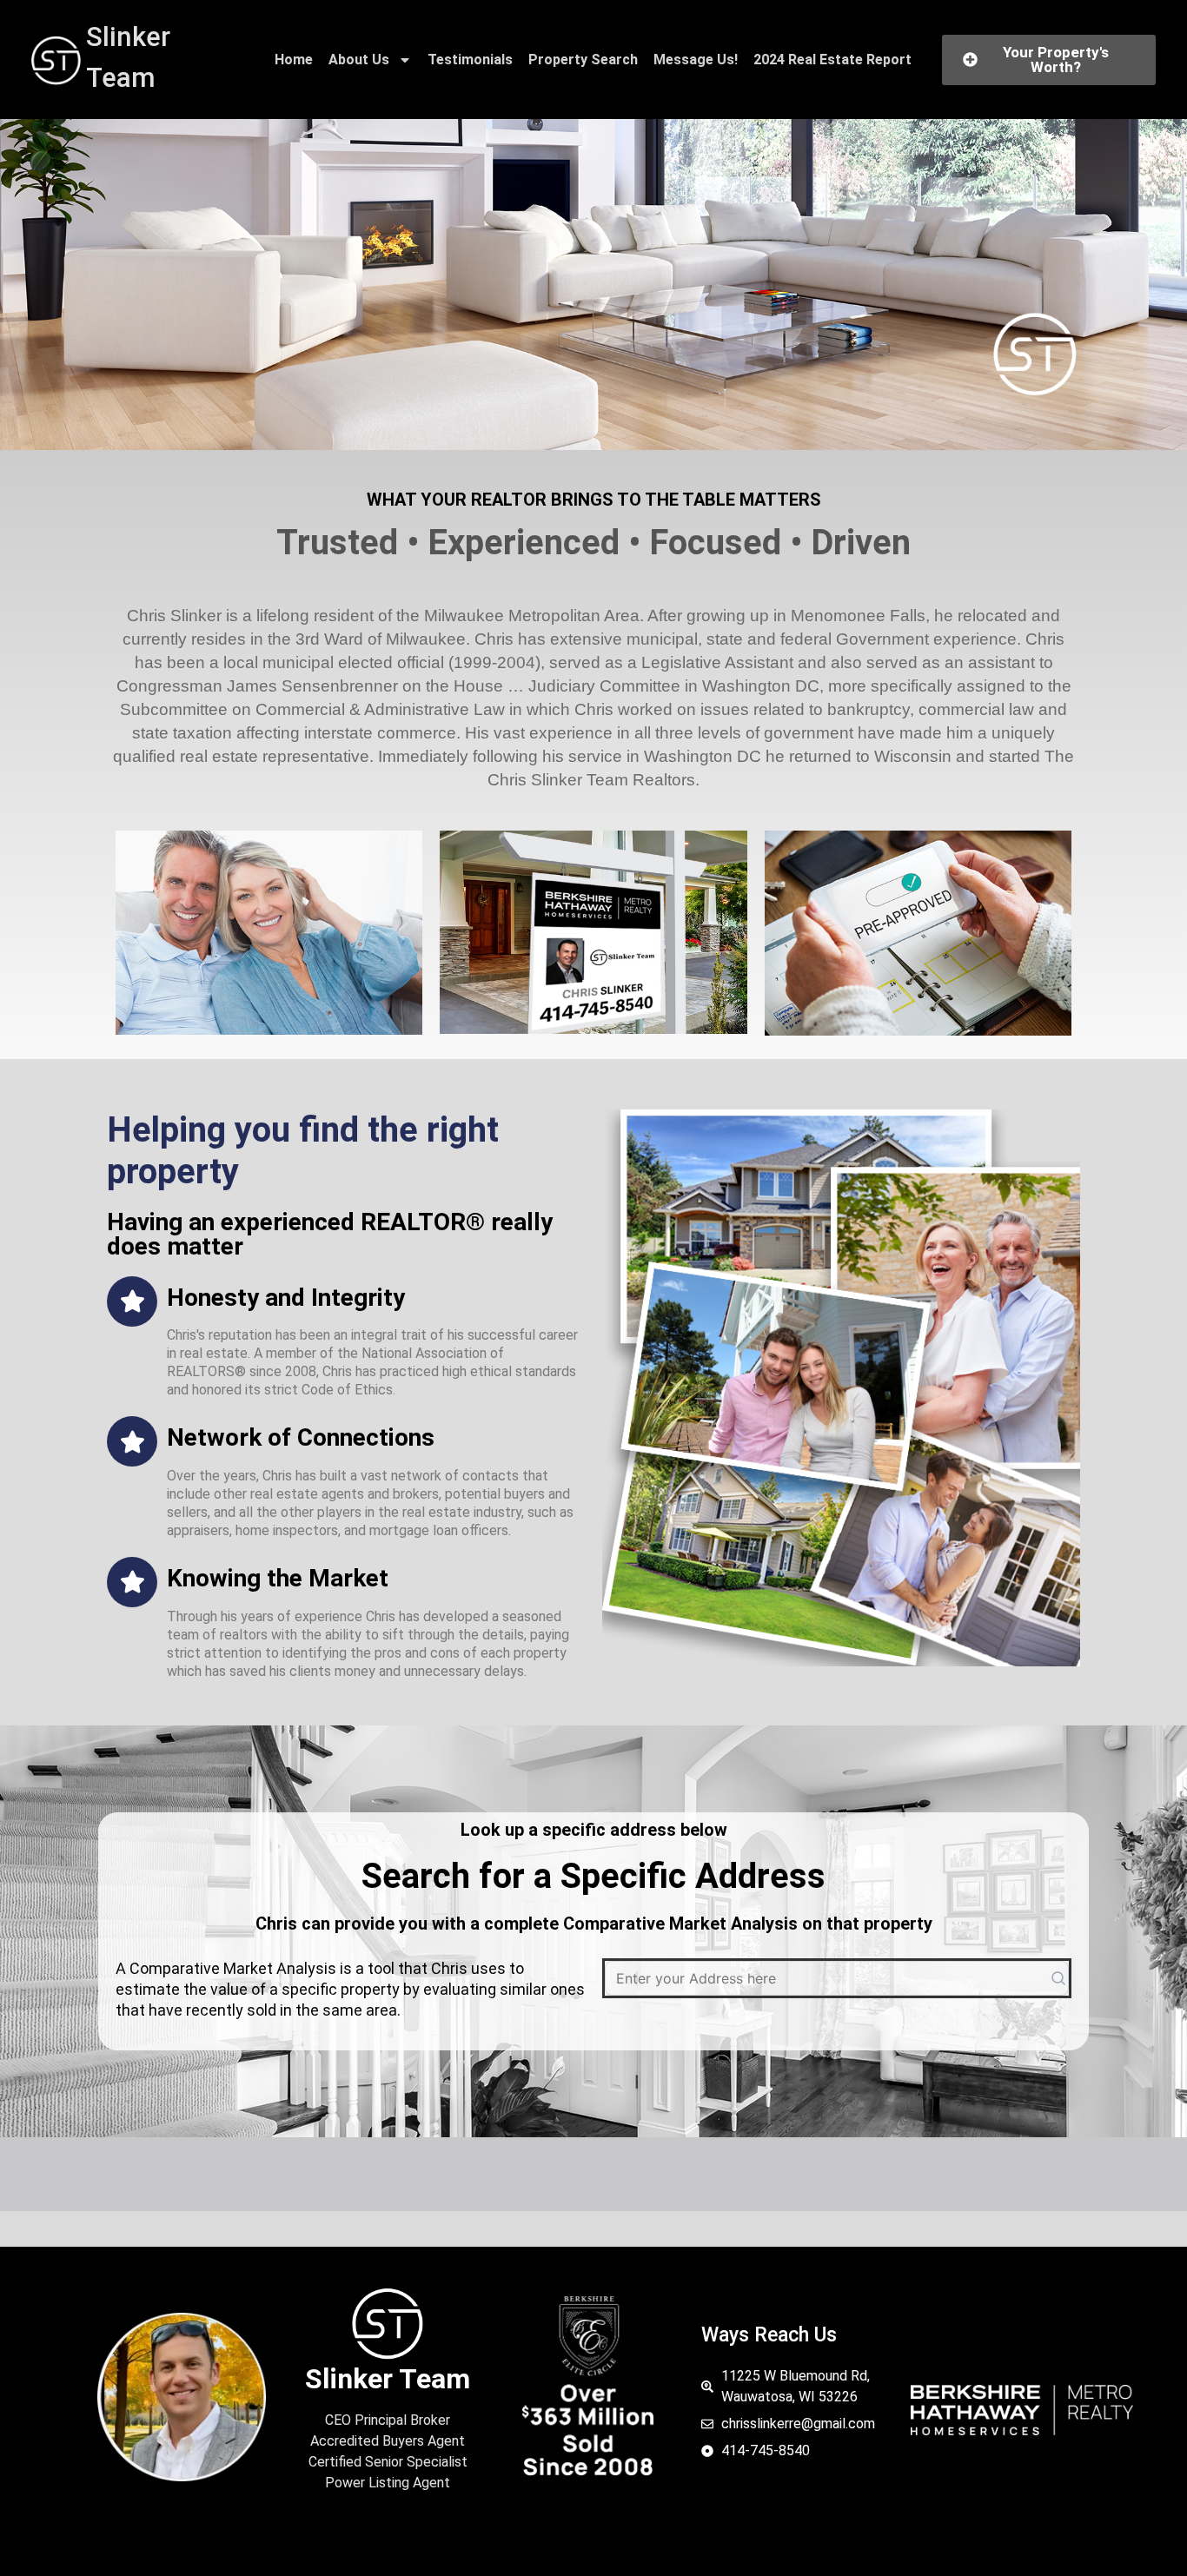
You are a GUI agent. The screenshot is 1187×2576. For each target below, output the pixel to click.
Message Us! (696, 60)
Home (294, 60)
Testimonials (470, 60)
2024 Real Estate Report (832, 60)
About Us (359, 60)
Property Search (583, 60)
